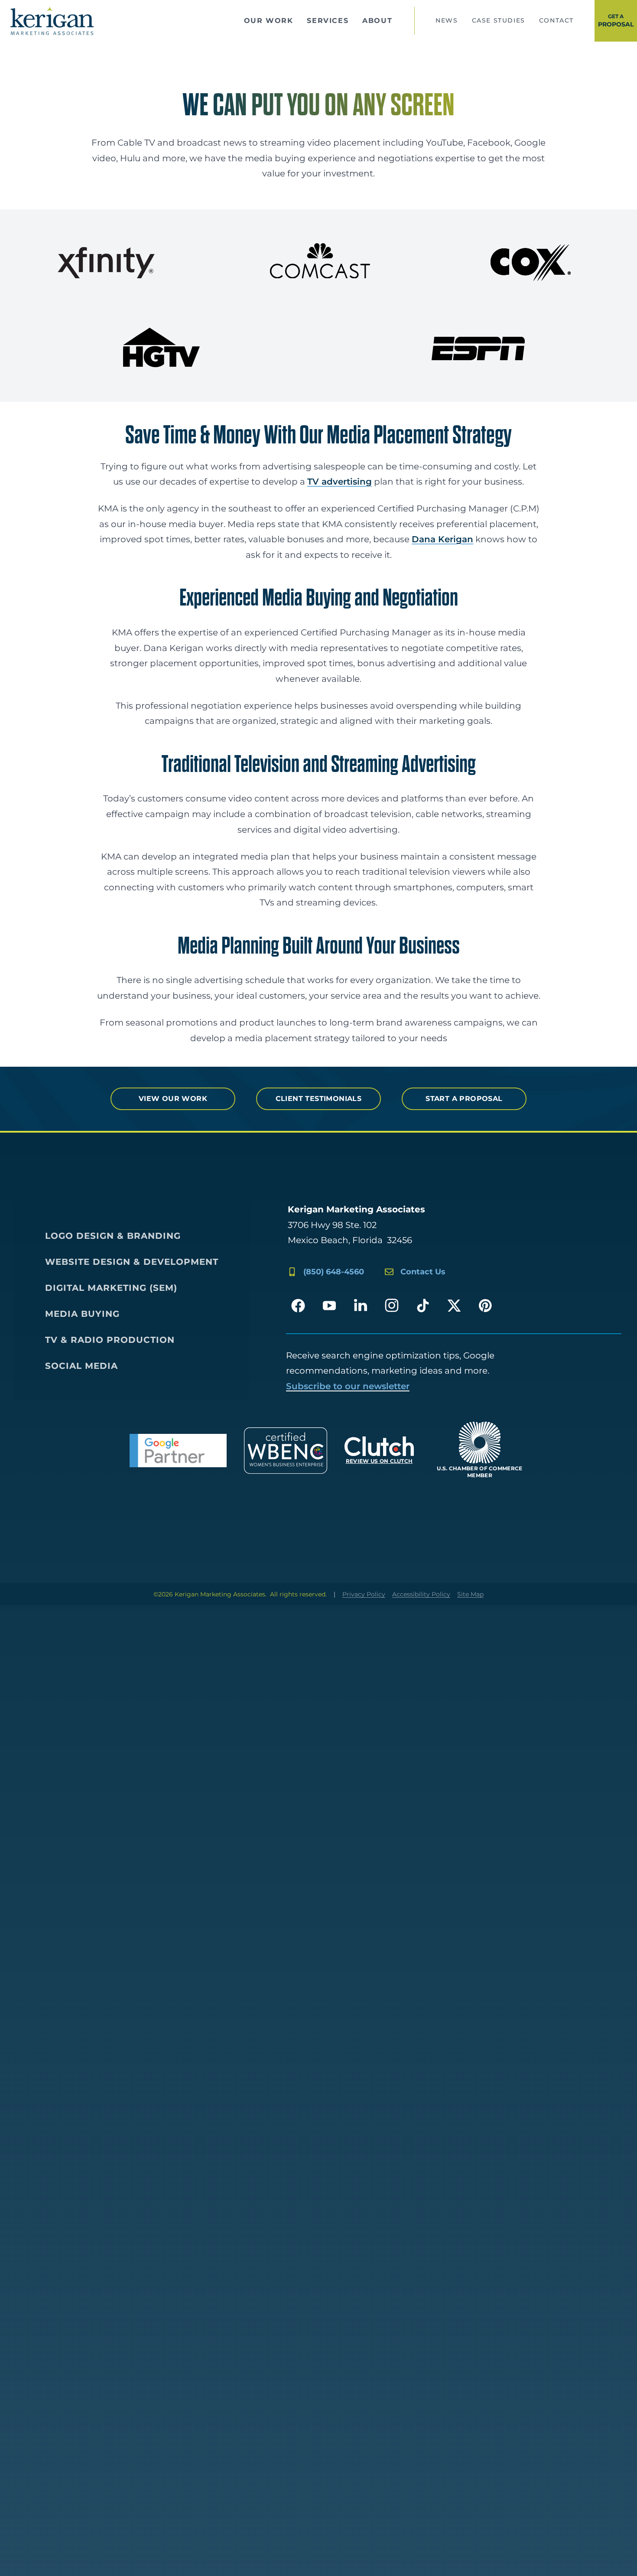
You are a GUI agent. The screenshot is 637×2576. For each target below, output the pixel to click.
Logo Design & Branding (113, 1236)
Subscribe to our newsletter (348, 1386)
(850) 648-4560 (334, 1272)
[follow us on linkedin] (361, 1306)
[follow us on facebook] (298, 1306)
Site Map (470, 1594)
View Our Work (173, 1099)
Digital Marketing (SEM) (111, 1288)
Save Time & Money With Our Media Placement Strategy (318, 436)
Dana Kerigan (442, 539)
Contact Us (423, 1272)
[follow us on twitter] (454, 1306)
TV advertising (340, 482)
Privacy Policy (364, 1594)
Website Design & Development (132, 1262)
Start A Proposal (464, 1099)
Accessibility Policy (421, 1594)
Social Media (81, 1366)
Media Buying (82, 1314)
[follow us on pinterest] (485, 1306)
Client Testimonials (319, 1099)
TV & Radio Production (110, 1340)
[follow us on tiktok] (423, 1306)
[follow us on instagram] (392, 1306)
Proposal (616, 21)
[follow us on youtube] (329, 1306)
